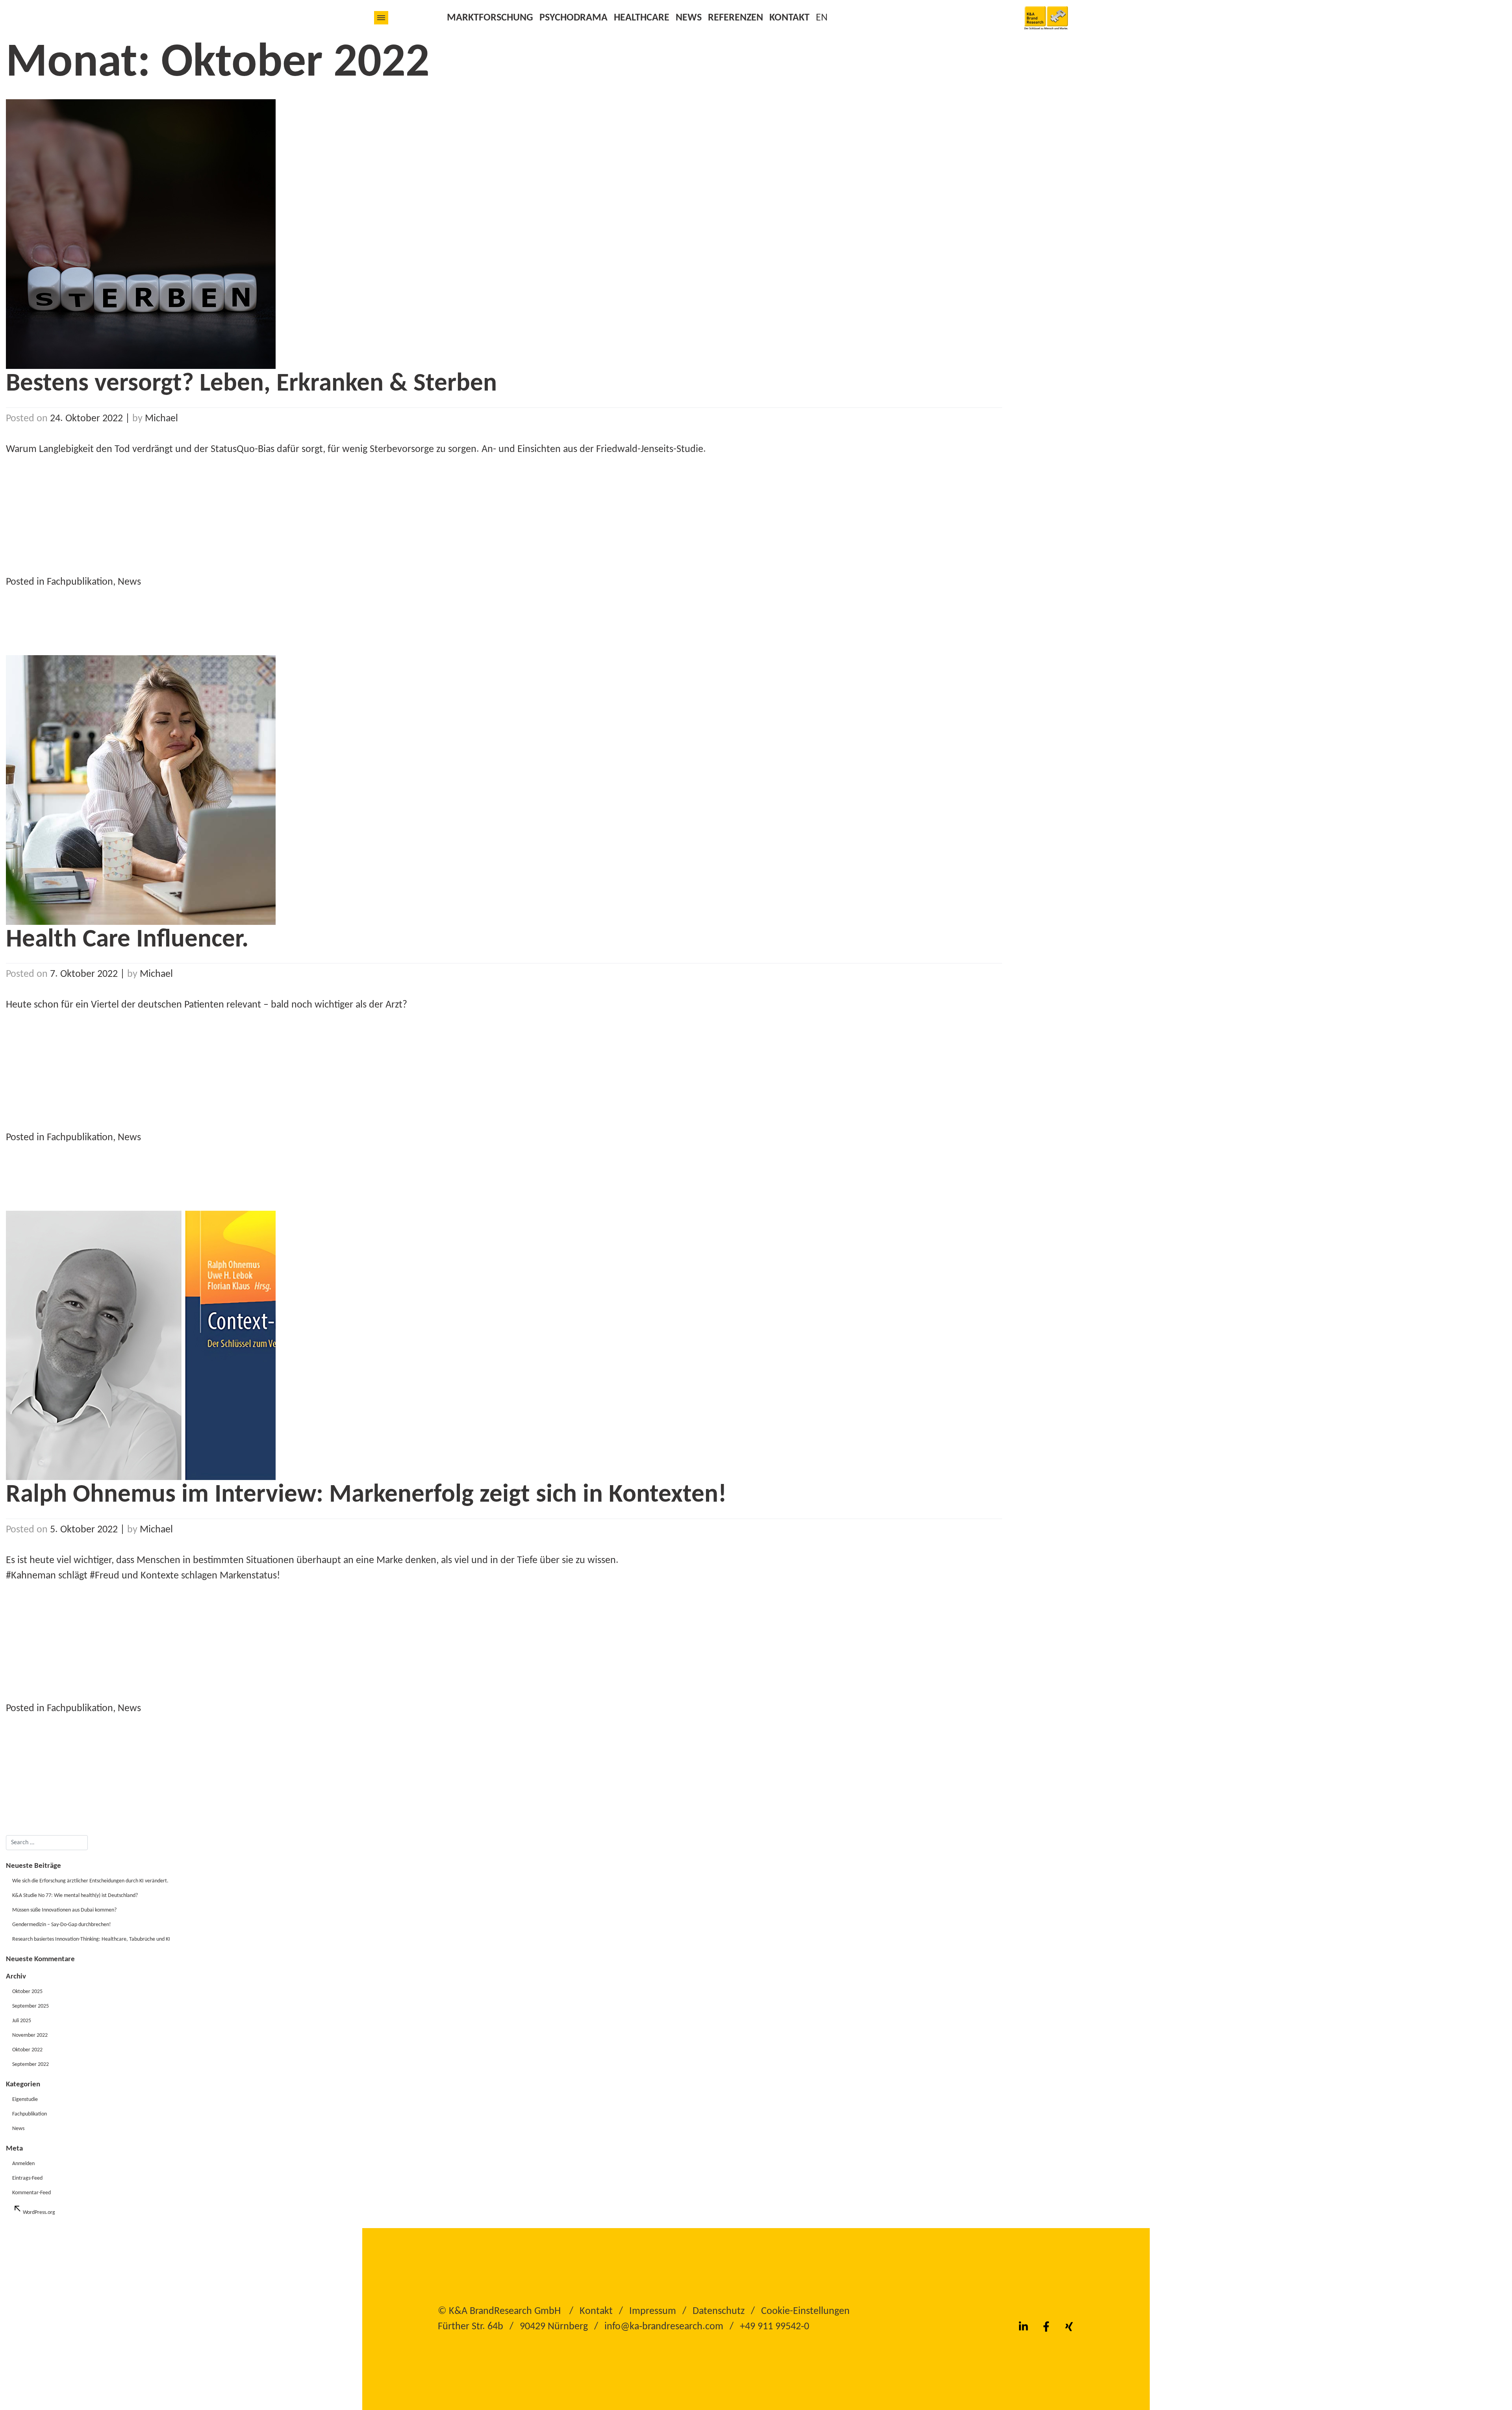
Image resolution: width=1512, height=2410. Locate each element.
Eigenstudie (25, 2100)
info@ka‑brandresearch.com (664, 2327)
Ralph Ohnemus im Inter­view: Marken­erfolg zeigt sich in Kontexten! (366, 1495)
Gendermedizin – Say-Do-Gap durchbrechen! (62, 1925)
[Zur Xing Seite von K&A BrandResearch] (1069, 2327)
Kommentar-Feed (31, 2193)
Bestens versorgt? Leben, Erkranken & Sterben (251, 384)
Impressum (653, 2311)
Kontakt (789, 18)
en (822, 18)
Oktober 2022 (27, 2050)
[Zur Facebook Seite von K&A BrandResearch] (1046, 2327)
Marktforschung (490, 18)
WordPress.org (39, 2213)
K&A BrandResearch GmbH (505, 2311)
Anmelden (23, 2164)
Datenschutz (719, 2311)
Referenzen (736, 18)
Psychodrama (573, 18)
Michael (161, 419)
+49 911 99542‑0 (775, 2327)
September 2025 (31, 2006)
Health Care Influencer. (127, 940)
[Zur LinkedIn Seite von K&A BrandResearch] (1023, 2327)
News (689, 18)
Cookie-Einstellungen (805, 2311)
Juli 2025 (22, 2021)
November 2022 (30, 2035)
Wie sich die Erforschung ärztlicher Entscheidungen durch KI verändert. (90, 1881)
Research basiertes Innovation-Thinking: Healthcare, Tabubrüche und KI (91, 1939)
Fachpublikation (80, 582)
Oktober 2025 (27, 1992)
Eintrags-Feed (27, 2178)
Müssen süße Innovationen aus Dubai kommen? (64, 1910)
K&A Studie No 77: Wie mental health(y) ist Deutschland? (75, 1896)
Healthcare (642, 18)
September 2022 (31, 2065)
